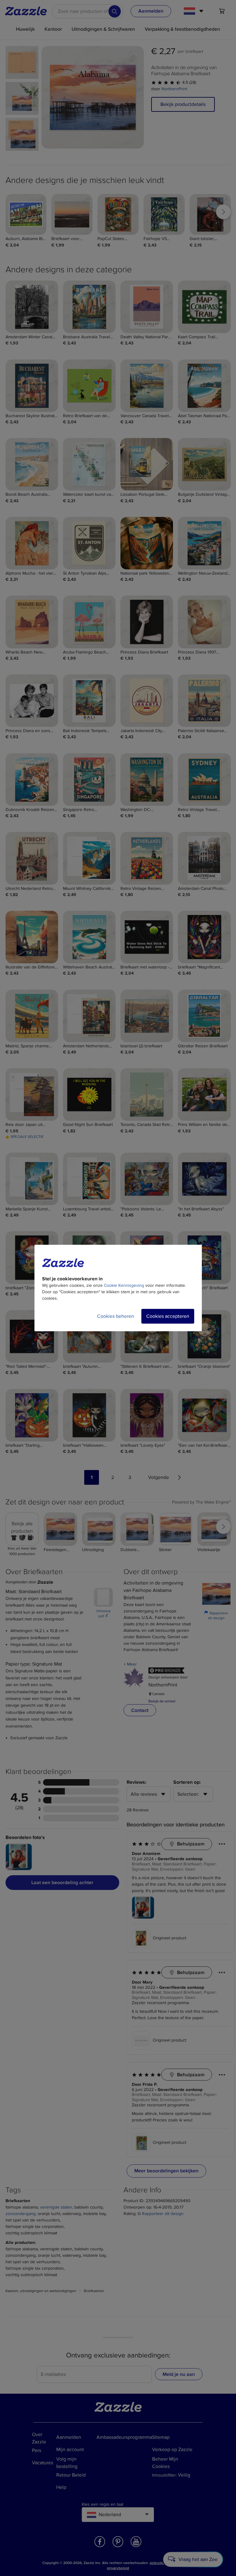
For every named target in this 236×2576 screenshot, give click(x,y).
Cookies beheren (116, 1316)
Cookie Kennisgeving (124, 1285)
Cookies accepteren (168, 1316)
